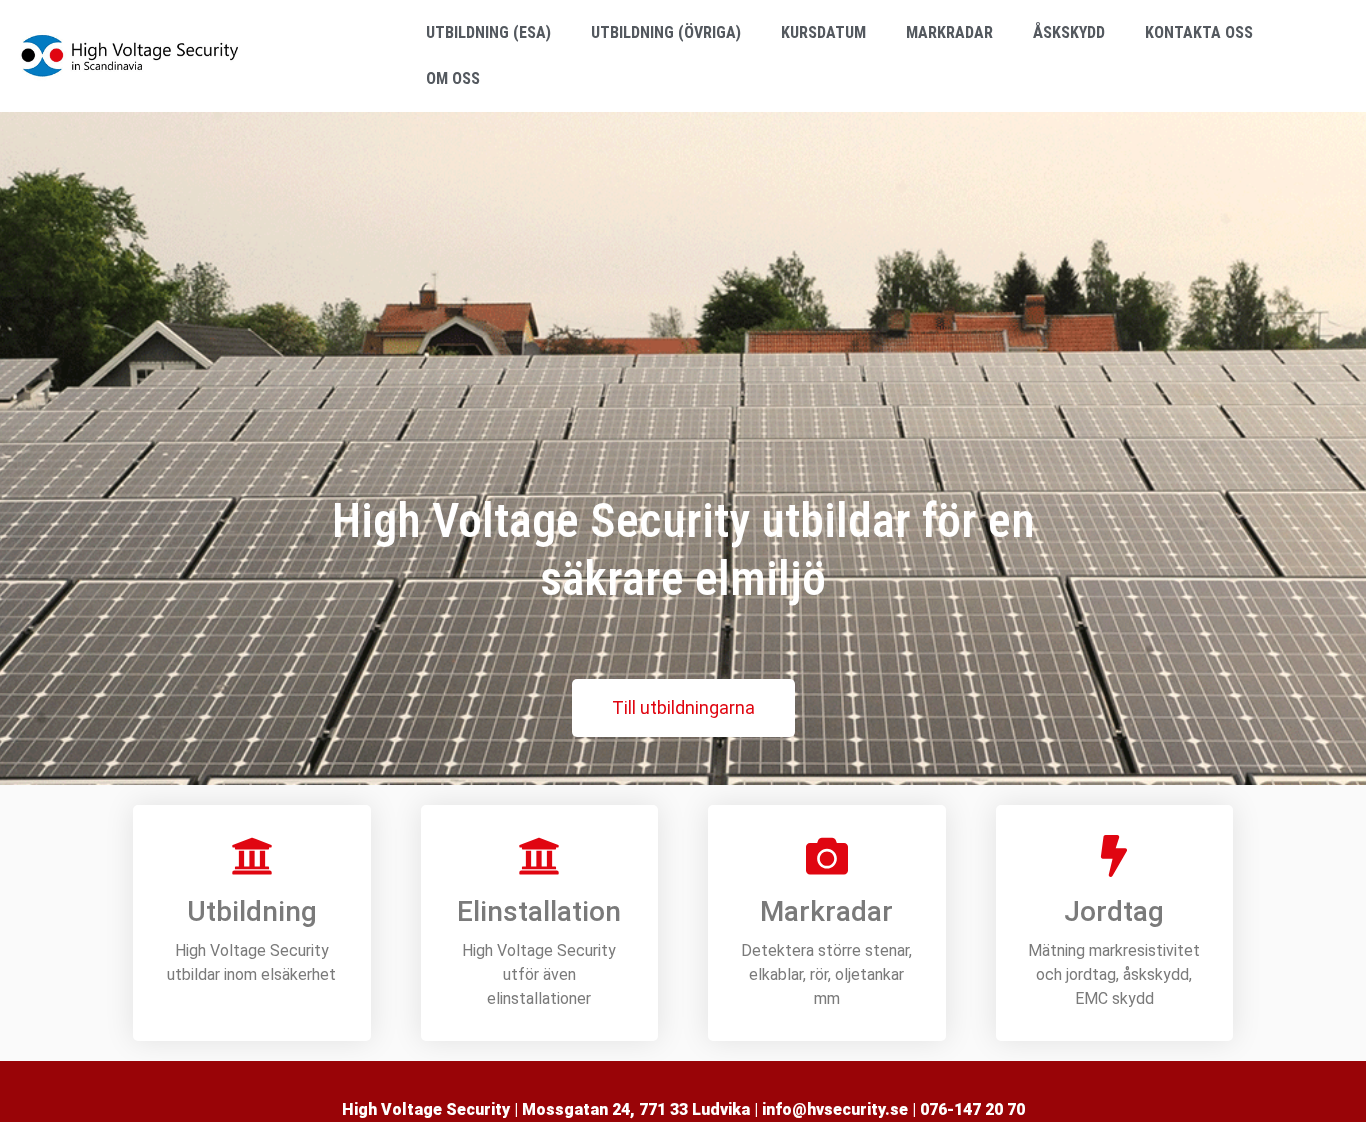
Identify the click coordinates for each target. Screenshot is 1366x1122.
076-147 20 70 (972, 1109)
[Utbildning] (252, 856)
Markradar (949, 32)
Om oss (453, 78)
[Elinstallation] (539, 856)
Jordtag (1114, 911)
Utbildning (252, 911)
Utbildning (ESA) (488, 32)
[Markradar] (827, 856)
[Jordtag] (1114, 856)
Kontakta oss (1199, 32)
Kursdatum (823, 32)
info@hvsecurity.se (835, 1109)
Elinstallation (539, 911)
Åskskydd (1069, 32)
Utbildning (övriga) (666, 32)
